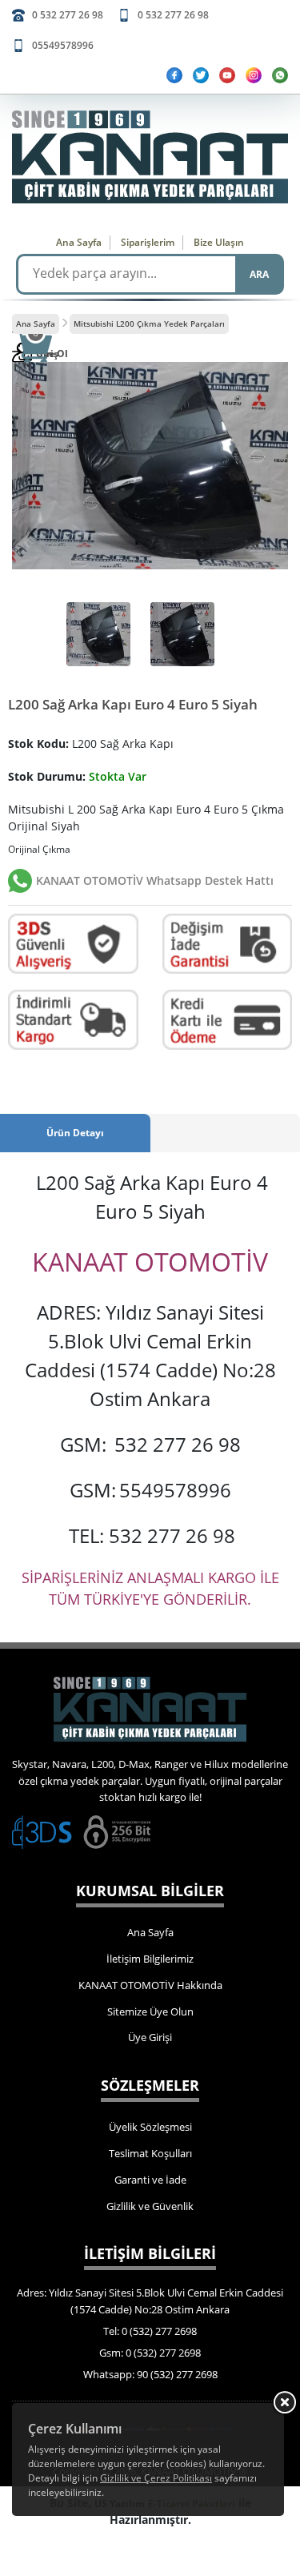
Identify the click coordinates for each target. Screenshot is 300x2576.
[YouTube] (227, 75)
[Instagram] (254, 75)
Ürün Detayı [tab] (75, 1133)
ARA (259, 274)
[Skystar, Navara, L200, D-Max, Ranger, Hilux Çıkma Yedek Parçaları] (150, 157)
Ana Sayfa (79, 242)
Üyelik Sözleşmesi (150, 2127)
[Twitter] (201, 75)
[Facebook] (174, 75)
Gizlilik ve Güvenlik (150, 2206)
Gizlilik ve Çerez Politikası (156, 2478)
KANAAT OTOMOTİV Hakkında (150, 1985)
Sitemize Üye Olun (150, 2011)
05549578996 (63, 45)
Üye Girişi (150, 2037)
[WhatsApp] (280, 75)
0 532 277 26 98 (68, 15)
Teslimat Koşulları (150, 2153)
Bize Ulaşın (219, 242)
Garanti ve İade (150, 2180)
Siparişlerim (148, 242)
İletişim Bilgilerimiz (150, 1959)
